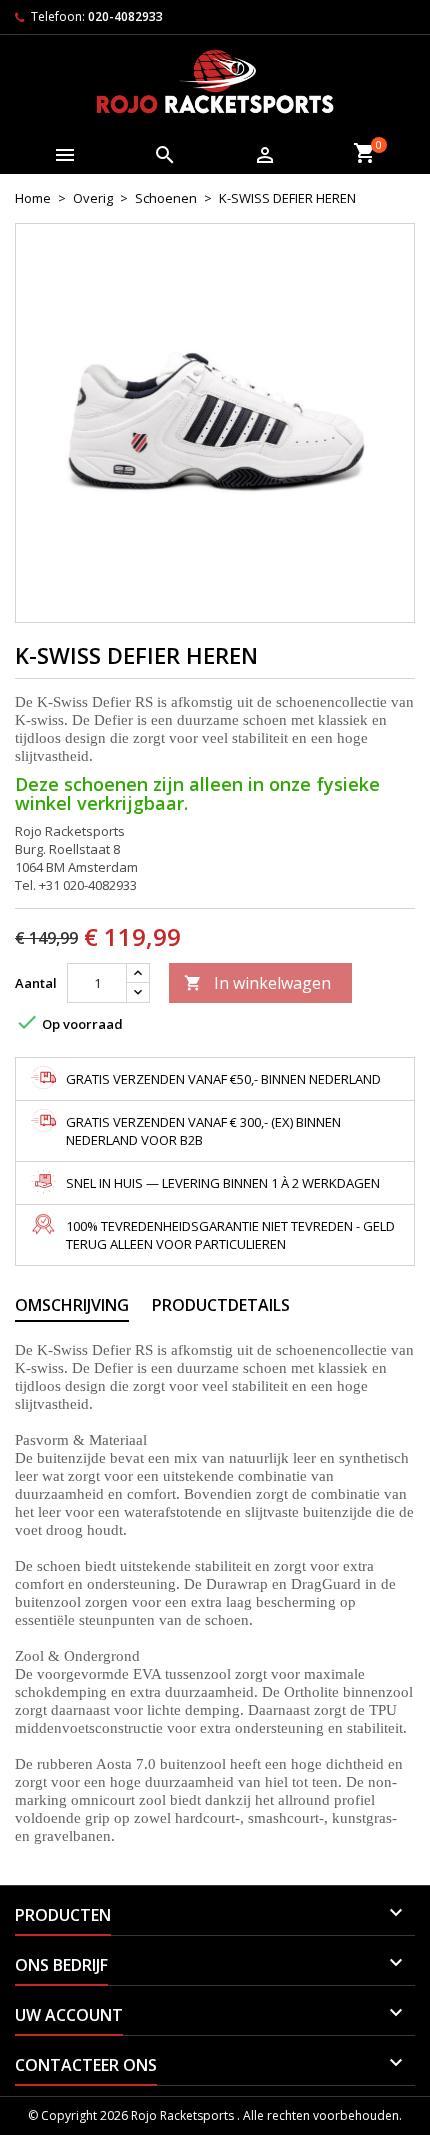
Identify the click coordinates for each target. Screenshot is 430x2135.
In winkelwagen (257, 983)
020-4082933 (125, 16)
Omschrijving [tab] (72, 1305)
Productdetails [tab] (221, 1305)
